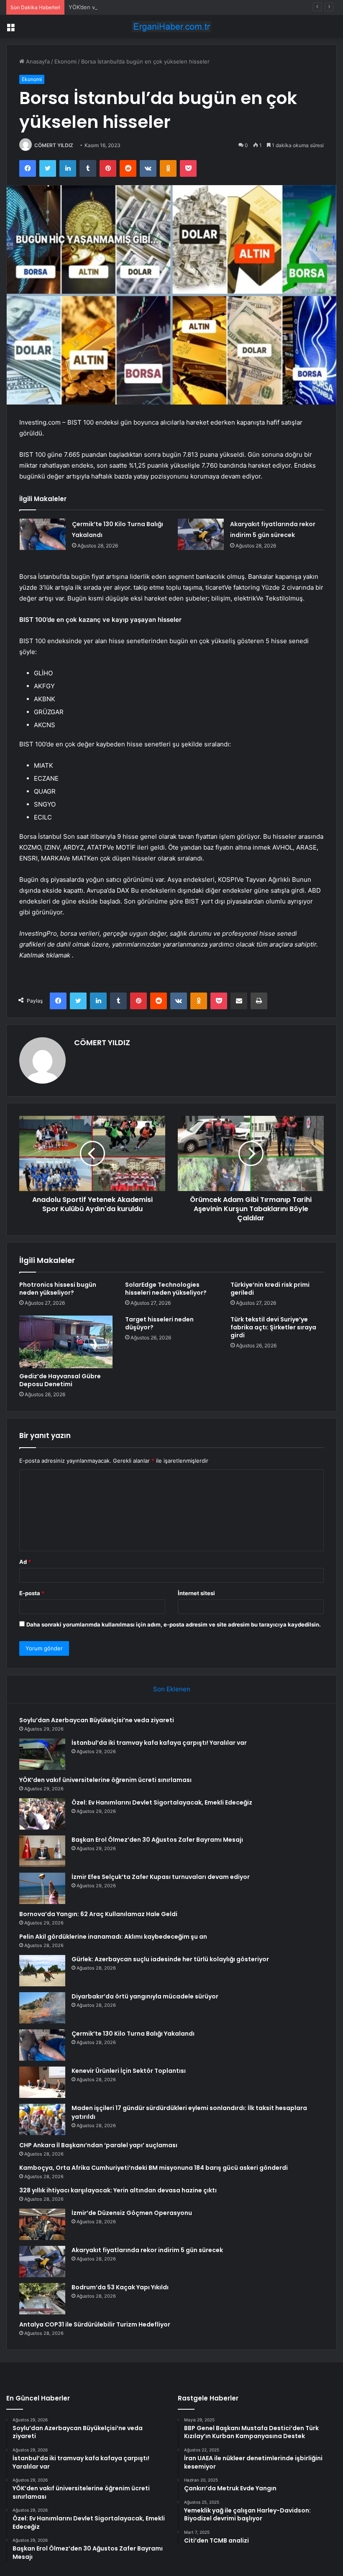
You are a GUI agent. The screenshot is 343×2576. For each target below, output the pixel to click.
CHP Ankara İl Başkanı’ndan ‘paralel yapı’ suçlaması (98, 2145)
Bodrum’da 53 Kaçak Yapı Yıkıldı (120, 2287)
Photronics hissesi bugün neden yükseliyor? (58, 1289)
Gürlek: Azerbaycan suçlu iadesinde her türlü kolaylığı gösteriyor (170, 1959)
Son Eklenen (172, 1689)
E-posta (32, 1593)
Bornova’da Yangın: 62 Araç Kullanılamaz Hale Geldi (98, 1914)
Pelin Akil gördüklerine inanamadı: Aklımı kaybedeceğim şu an (113, 1937)
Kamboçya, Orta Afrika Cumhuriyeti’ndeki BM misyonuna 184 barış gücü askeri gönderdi (154, 2168)
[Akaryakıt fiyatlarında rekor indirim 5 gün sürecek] (201, 534)
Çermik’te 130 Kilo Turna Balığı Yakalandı (133, 2034)
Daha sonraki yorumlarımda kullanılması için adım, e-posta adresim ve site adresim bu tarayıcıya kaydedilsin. (174, 1624)
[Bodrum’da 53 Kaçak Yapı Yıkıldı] (42, 2299)
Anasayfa (37, 61)
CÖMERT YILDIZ (54, 145)
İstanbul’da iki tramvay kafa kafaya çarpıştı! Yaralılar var (159, 1743)
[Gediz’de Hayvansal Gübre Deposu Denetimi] (66, 1342)
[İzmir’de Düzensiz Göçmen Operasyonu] (42, 2224)
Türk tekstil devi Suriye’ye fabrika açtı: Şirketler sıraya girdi (273, 1327)
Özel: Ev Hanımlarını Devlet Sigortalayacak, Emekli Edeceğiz (162, 1802)
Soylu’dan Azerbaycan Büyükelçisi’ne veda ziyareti (97, 1720)
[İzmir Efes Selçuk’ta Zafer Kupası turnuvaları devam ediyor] (42, 1888)
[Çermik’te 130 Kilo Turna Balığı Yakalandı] (43, 534)
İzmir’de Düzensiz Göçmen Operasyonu (132, 2213)
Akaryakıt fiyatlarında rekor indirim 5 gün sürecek (147, 2250)
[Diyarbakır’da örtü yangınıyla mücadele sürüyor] (42, 2008)
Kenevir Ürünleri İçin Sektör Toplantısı (129, 2071)
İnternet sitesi (196, 1593)
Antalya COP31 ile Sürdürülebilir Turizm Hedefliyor (95, 2324)
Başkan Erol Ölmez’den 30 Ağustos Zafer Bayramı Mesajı (157, 1840)
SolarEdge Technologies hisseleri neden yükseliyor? (166, 1289)
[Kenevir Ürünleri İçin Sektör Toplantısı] (42, 2082)
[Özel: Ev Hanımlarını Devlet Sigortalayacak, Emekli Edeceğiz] (42, 1814)
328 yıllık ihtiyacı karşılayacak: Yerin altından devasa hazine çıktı (118, 2190)
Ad (25, 1562)
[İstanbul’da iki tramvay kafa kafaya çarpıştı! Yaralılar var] (42, 1754)
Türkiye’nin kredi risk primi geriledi (270, 1289)
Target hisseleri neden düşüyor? (159, 1323)
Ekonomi (65, 61)
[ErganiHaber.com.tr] (171, 27)
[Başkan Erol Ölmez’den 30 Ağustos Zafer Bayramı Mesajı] (42, 1851)
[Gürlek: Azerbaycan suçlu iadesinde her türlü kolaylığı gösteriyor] (42, 1971)
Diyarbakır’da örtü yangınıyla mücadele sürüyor (145, 1996)
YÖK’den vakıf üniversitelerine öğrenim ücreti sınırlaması (142, 7)
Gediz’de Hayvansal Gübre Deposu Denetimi (60, 1380)
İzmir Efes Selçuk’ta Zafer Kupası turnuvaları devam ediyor (161, 1877)
